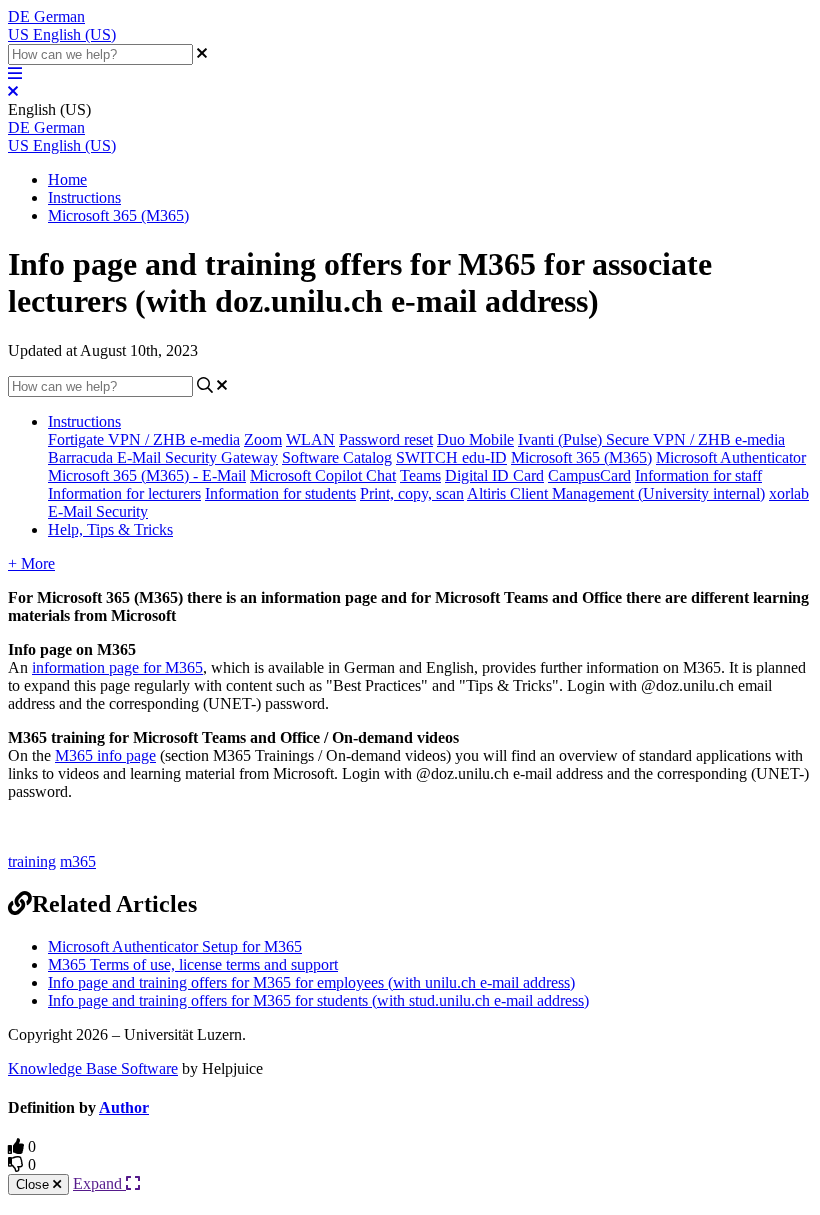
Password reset (386, 439)
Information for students (280, 493)
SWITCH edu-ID (451, 457)
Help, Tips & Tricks (110, 529)
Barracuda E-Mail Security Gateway (163, 457)
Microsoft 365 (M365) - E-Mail (147, 475)
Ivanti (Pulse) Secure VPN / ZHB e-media (651, 439)
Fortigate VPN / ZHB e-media (144, 439)
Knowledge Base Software (93, 1068)
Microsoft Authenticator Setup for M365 (175, 946)
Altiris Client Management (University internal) (616, 493)
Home (67, 179)
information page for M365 (117, 667)
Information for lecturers (124, 493)
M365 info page (105, 755)
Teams (420, 475)
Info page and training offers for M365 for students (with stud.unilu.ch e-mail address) (318, 1000)
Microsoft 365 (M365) (118, 215)
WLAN (310, 439)
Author (124, 1107)
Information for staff (698, 475)
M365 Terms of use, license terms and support (193, 964)
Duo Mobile (475, 439)
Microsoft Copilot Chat (323, 475)
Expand (99, 1183)
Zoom (263, 439)
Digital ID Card (494, 475)
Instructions (84, 197)
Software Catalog (337, 457)
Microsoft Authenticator (731, 457)
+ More (31, 563)
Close (34, 1184)
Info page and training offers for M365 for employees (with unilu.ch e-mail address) (311, 982)
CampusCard (589, 475)
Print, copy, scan (412, 493)
